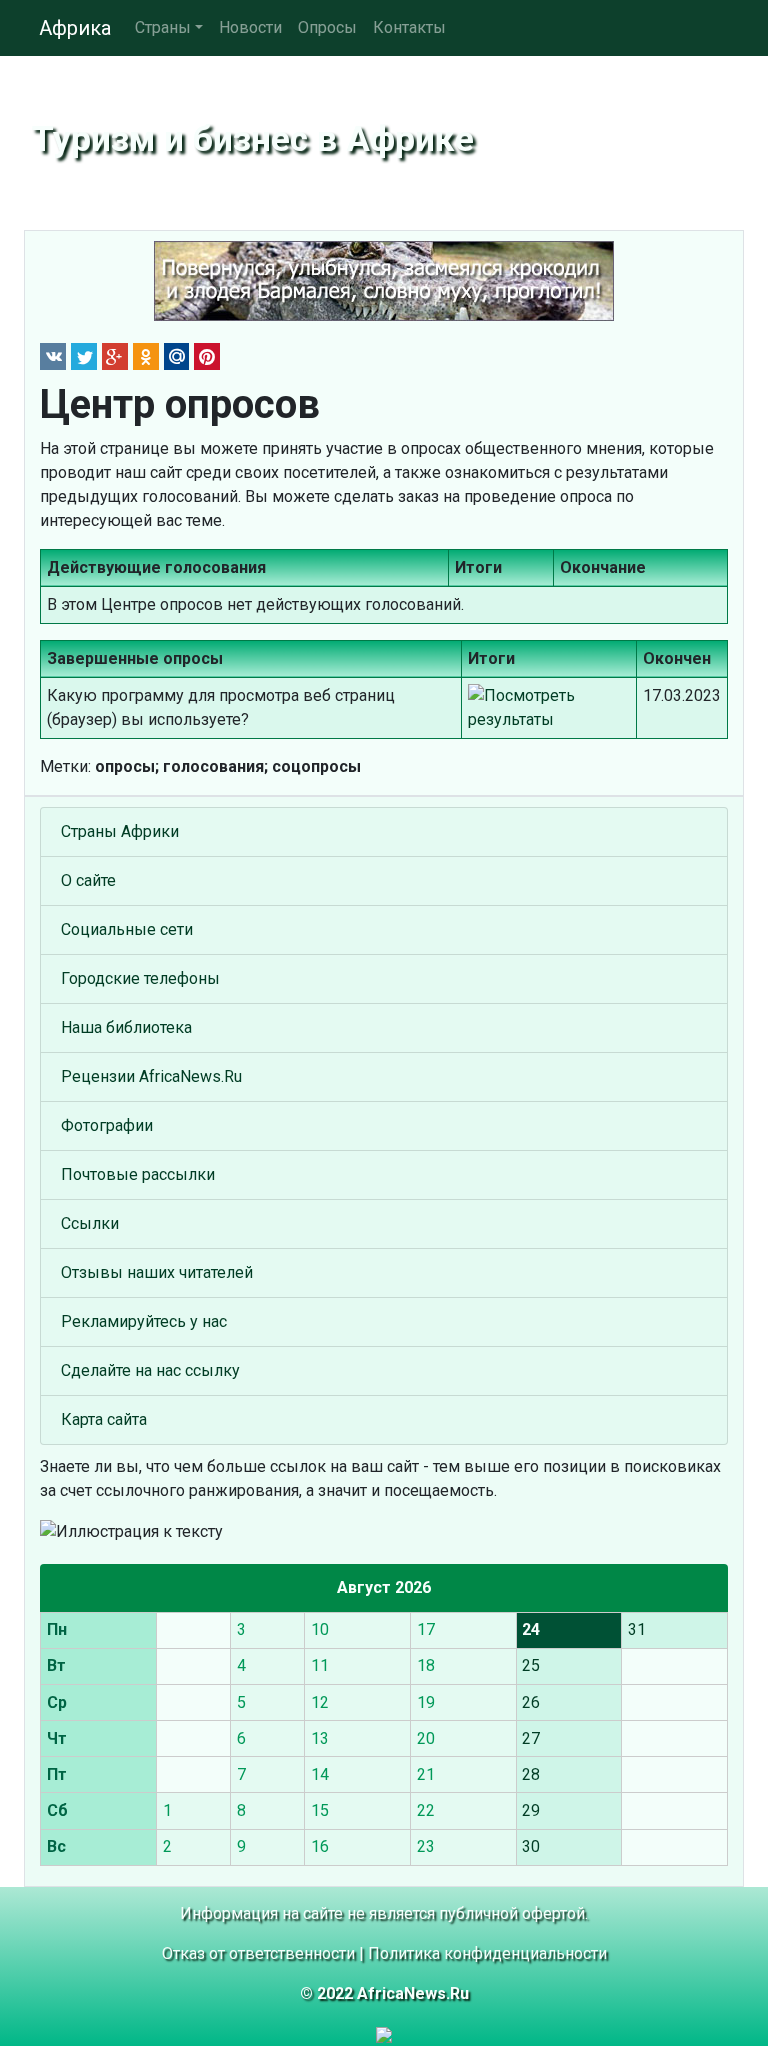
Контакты (409, 27)
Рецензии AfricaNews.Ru (151, 1076)
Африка (75, 28)
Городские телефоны (140, 978)
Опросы (327, 27)
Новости (250, 27)
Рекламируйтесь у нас (144, 1321)
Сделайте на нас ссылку (150, 1370)
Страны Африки (120, 831)
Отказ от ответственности (258, 1953)
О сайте (88, 880)
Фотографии (107, 1125)
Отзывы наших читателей (157, 1272)
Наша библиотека (126, 1027)
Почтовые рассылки (138, 1174)
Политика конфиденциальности (487, 1953)
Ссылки (90, 1223)
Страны (163, 27)
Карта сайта (104, 1419)
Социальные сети (127, 929)
